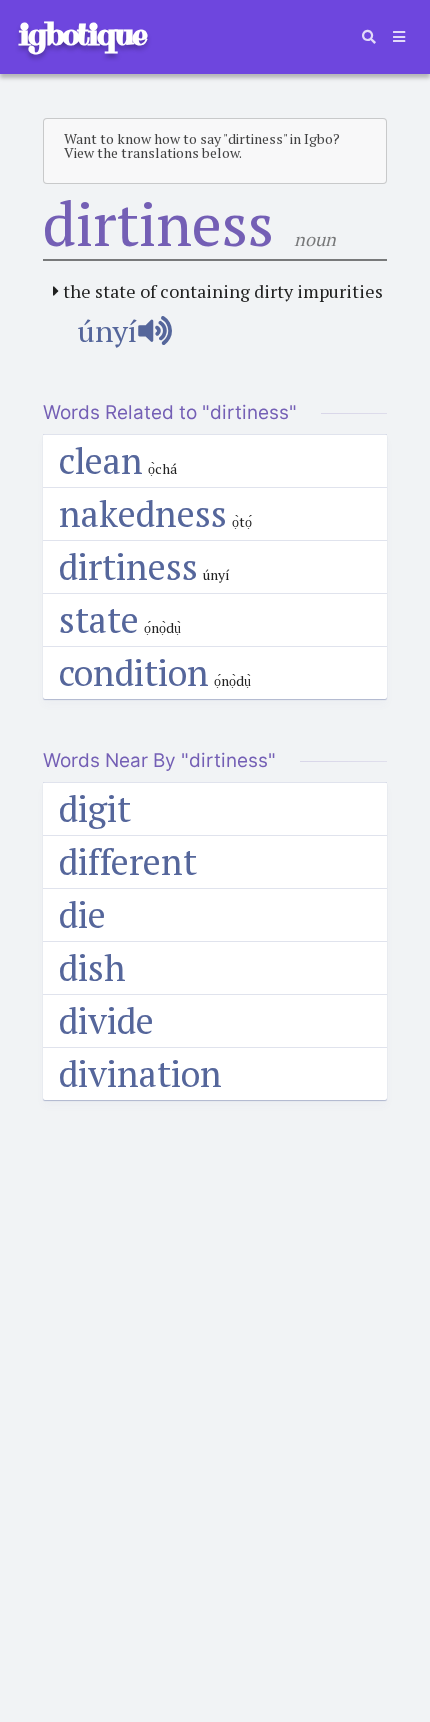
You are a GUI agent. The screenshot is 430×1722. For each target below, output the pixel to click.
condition (134, 672)
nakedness (143, 513)
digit (95, 808)
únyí (107, 331)
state (99, 619)
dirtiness (128, 566)
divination (140, 1073)
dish (92, 967)
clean (101, 460)
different (128, 861)
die (82, 914)
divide (106, 1020)
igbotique (82, 34)
